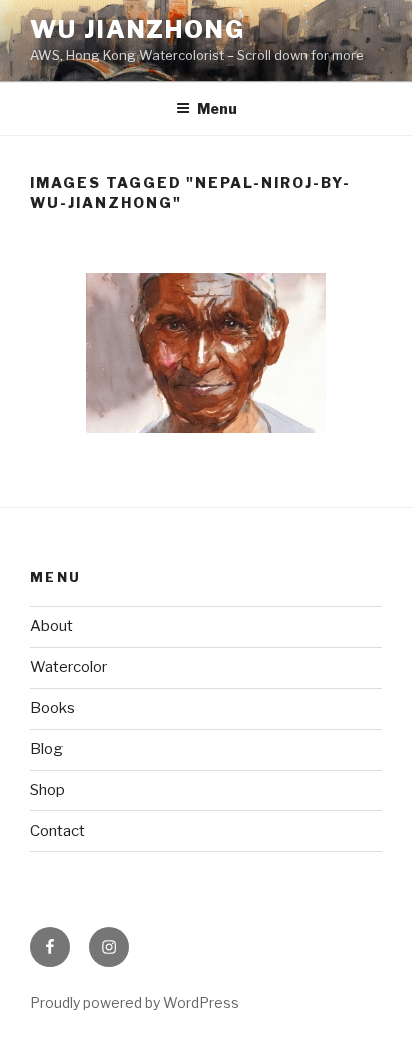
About (51, 626)
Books (52, 708)
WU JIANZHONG (137, 29)
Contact (57, 831)
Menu (217, 108)
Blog (46, 749)
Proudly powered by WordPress (134, 1002)
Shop (47, 790)
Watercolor (68, 667)
